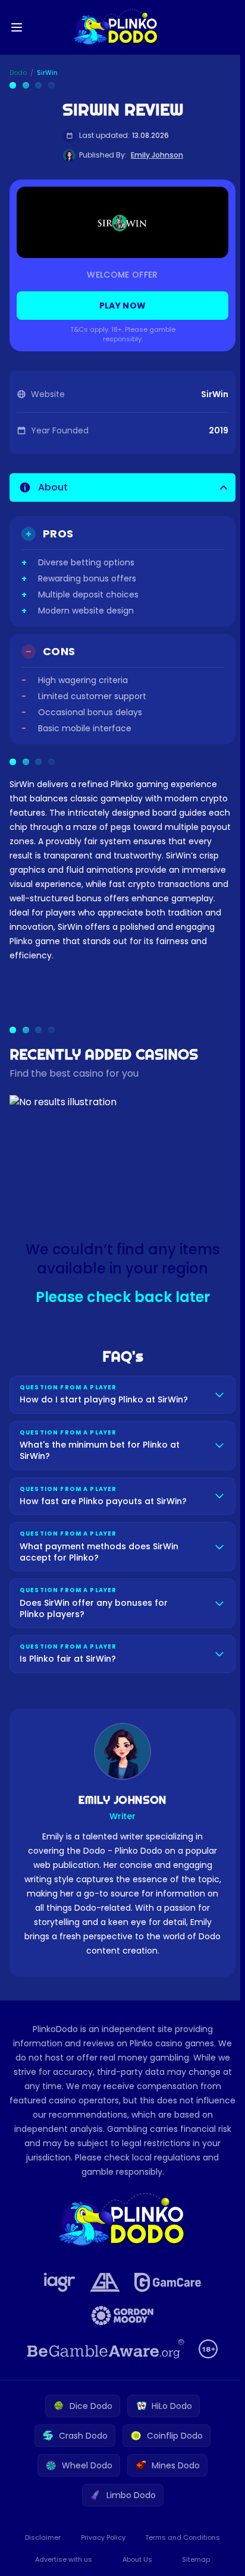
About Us (135, 2559)
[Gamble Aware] (103, 2349)
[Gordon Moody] (120, 2316)
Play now (123, 306)
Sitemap (192, 2559)
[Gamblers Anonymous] (103, 2282)
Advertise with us (62, 2559)
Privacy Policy (101, 2537)
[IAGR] (57, 2282)
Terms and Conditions (179, 2537)
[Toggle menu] (17, 27)
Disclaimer (42, 2537)
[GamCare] (165, 2282)
